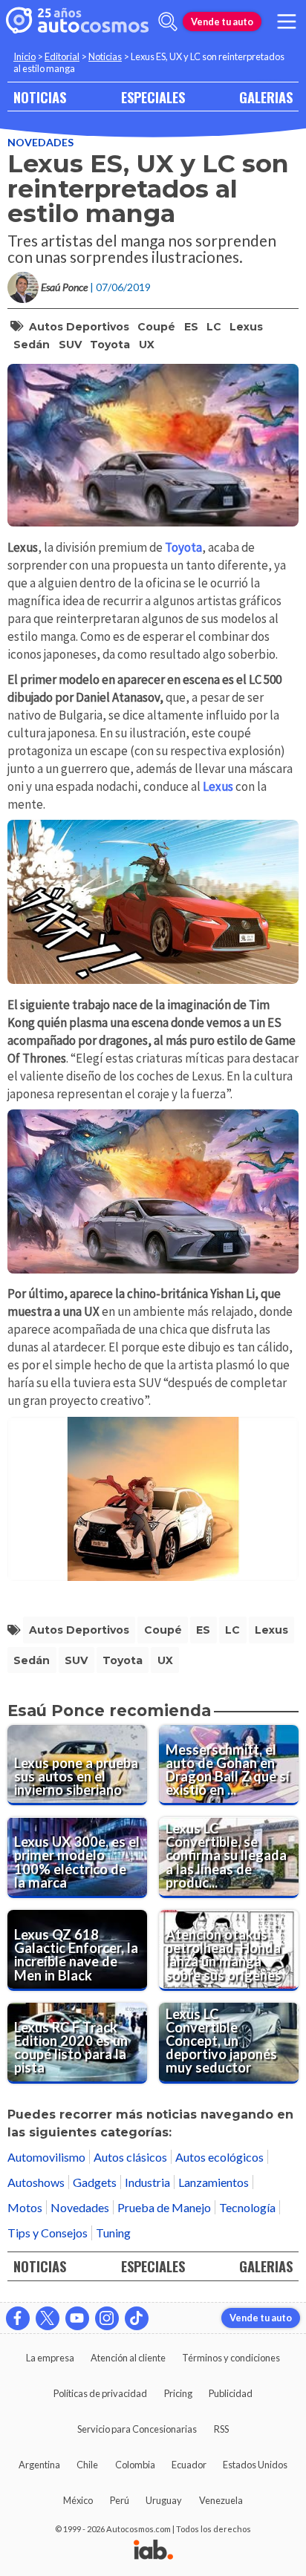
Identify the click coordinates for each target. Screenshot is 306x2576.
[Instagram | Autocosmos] (107, 2318)
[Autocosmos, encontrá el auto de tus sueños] (77, 22)
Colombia (135, 2465)
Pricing (178, 2393)
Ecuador (189, 2465)
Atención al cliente (128, 2358)
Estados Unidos (255, 2465)
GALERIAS (266, 97)
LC (214, 327)
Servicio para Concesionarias (137, 2429)
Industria (147, 2182)
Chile (87, 2465)
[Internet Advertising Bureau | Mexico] (153, 2551)
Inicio (25, 56)
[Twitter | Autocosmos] (48, 2318)
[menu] (287, 22)
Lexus (246, 327)
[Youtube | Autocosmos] (77, 2318)
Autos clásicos (130, 2157)
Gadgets (95, 2182)
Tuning (113, 2233)
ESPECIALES (153, 97)
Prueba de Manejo (164, 2207)
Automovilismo (46, 2157)
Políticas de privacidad (100, 2393)
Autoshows (36, 2182)
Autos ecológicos (219, 2157)
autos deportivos (79, 327)
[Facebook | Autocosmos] (18, 2318)
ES (191, 327)
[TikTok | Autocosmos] (137, 2318)
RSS (221, 2429)
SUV (70, 345)
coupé (156, 327)
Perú (120, 2500)
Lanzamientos (214, 2182)
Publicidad (231, 2393)
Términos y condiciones (231, 2358)
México (78, 2500)
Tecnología (247, 2207)
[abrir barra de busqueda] (168, 22)
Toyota (110, 345)
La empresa (50, 2358)
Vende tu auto (222, 22)
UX (147, 345)
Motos (25, 2207)
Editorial (62, 56)
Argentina (39, 2465)
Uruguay (164, 2500)
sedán (32, 345)
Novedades (40, 142)
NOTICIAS (40, 97)
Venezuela (221, 2500)
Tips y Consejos (48, 2233)
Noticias (105, 56)
